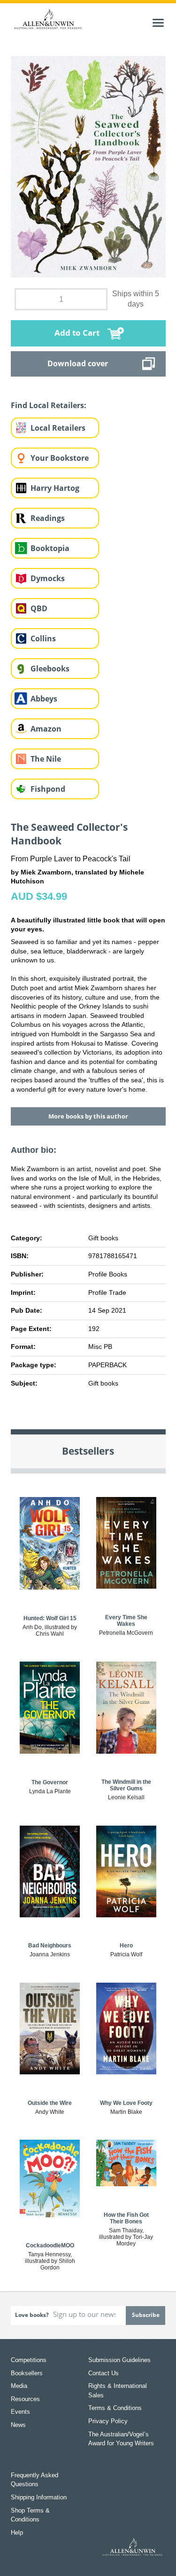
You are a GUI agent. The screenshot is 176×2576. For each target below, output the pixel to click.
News (18, 2425)
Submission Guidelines (119, 2360)
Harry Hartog (55, 488)
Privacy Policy (108, 2421)
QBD (39, 608)
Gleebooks (50, 669)
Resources (25, 2399)
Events (20, 2412)
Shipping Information (39, 2497)
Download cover (78, 363)
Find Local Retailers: (49, 405)
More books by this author (88, 1116)
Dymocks (48, 578)
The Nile (46, 759)
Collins (43, 638)
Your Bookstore (60, 458)
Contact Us (103, 2373)
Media (19, 2386)
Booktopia (50, 548)
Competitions (29, 2360)
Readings (48, 518)
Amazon (46, 729)
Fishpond (48, 789)
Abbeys (44, 699)
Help (17, 2533)
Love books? (32, 2315)
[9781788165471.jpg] (88, 166)
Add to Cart (77, 333)
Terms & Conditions (115, 2408)
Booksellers (27, 2373)
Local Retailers (58, 428)
